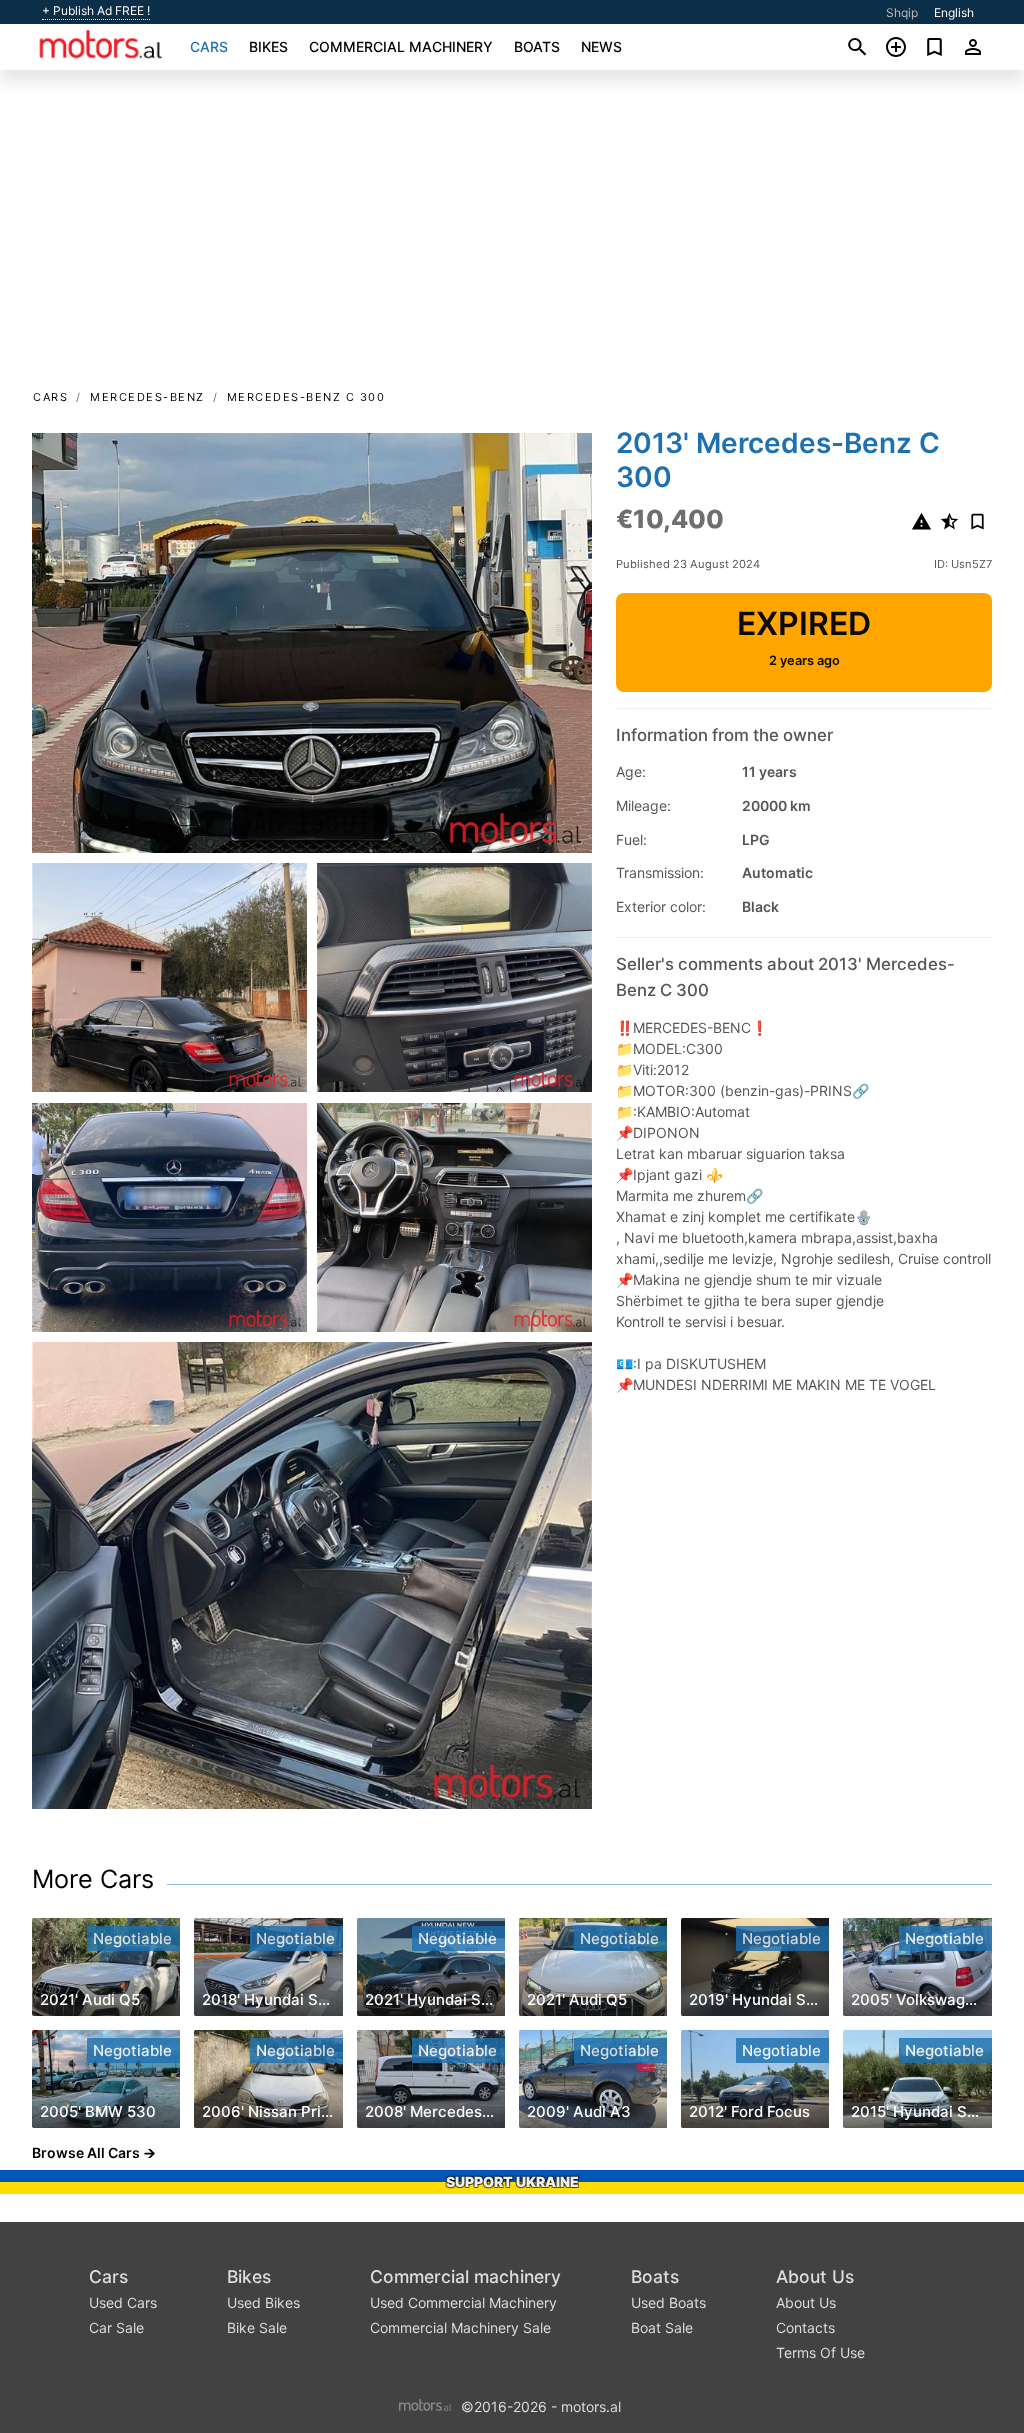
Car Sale (116, 2327)
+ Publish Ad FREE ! (96, 11)
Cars (209, 46)
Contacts (805, 2327)
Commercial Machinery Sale (460, 2327)
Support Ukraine (512, 2181)
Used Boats (668, 2302)
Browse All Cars (86, 2152)
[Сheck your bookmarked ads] (934, 47)
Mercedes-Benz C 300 (306, 397)
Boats (537, 46)
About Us (815, 2276)
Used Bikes (263, 2302)
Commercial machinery (401, 46)
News (601, 46)
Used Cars (123, 2302)
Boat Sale (662, 2327)
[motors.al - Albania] (425, 2405)
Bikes (268, 46)
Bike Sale (257, 2327)
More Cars (93, 1879)
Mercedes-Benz (147, 397)
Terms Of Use (820, 2352)
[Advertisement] (512, 236)
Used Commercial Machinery (463, 2302)
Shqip (902, 12)
